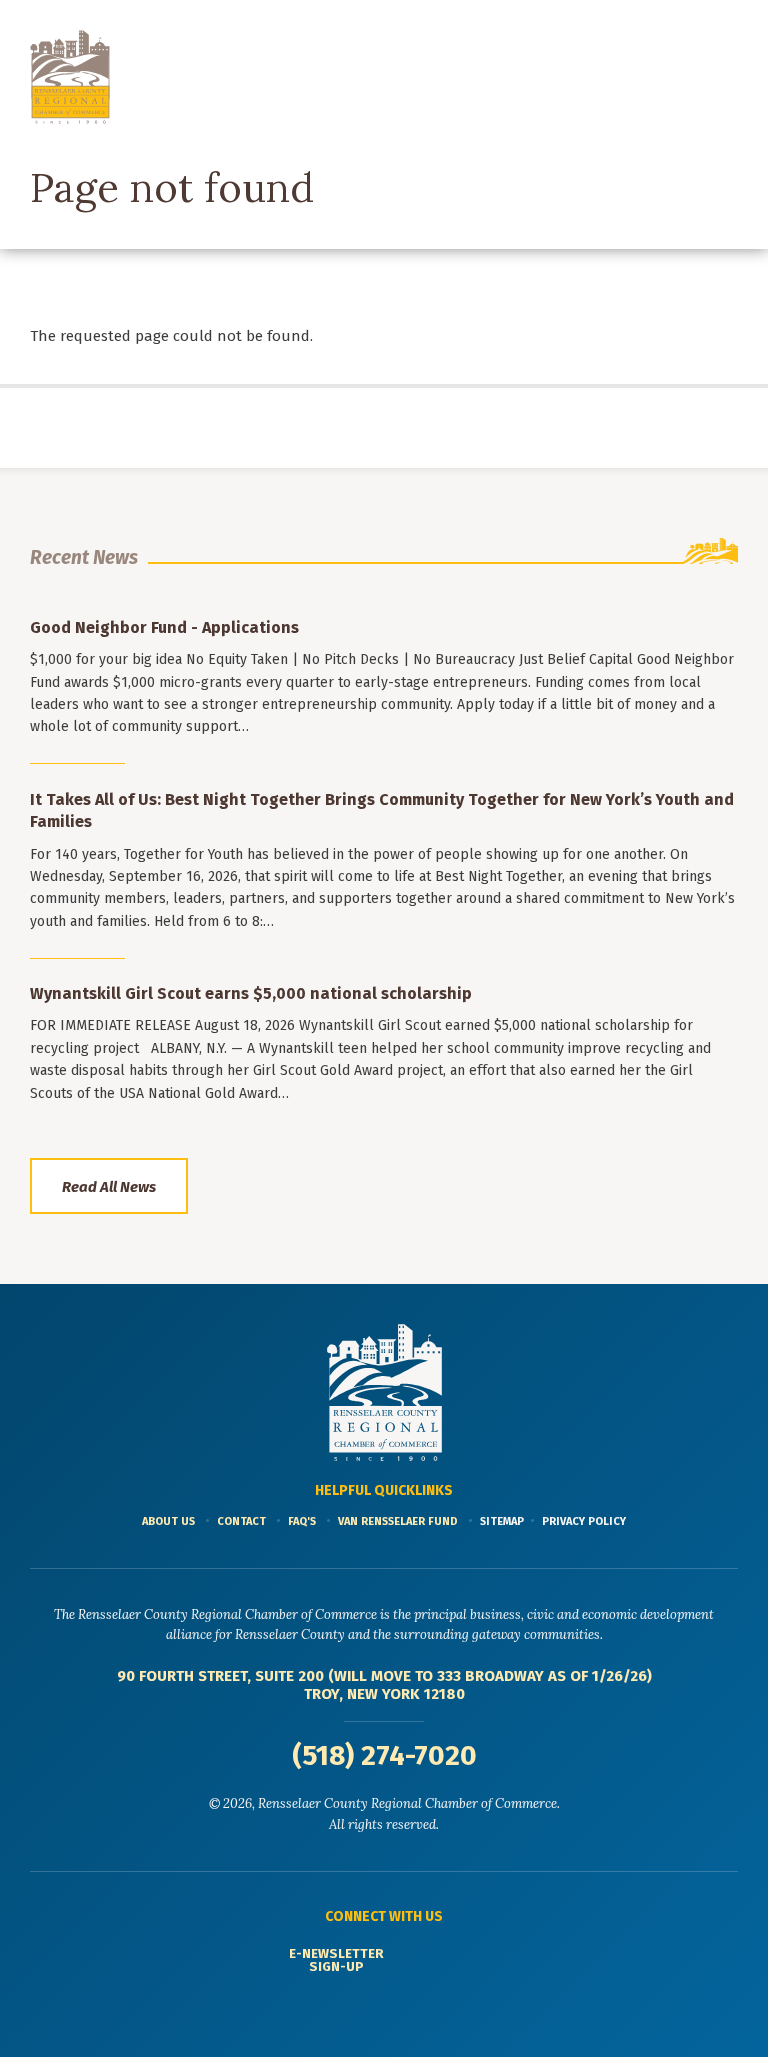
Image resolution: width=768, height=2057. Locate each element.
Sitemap (502, 1521)
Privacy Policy (584, 1521)
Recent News (84, 557)
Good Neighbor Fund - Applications (164, 627)
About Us (168, 1521)
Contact (241, 1521)
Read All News (109, 1187)
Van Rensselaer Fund (398, 1521)
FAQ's (302, 1521)
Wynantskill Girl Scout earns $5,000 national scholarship (251, 993)
